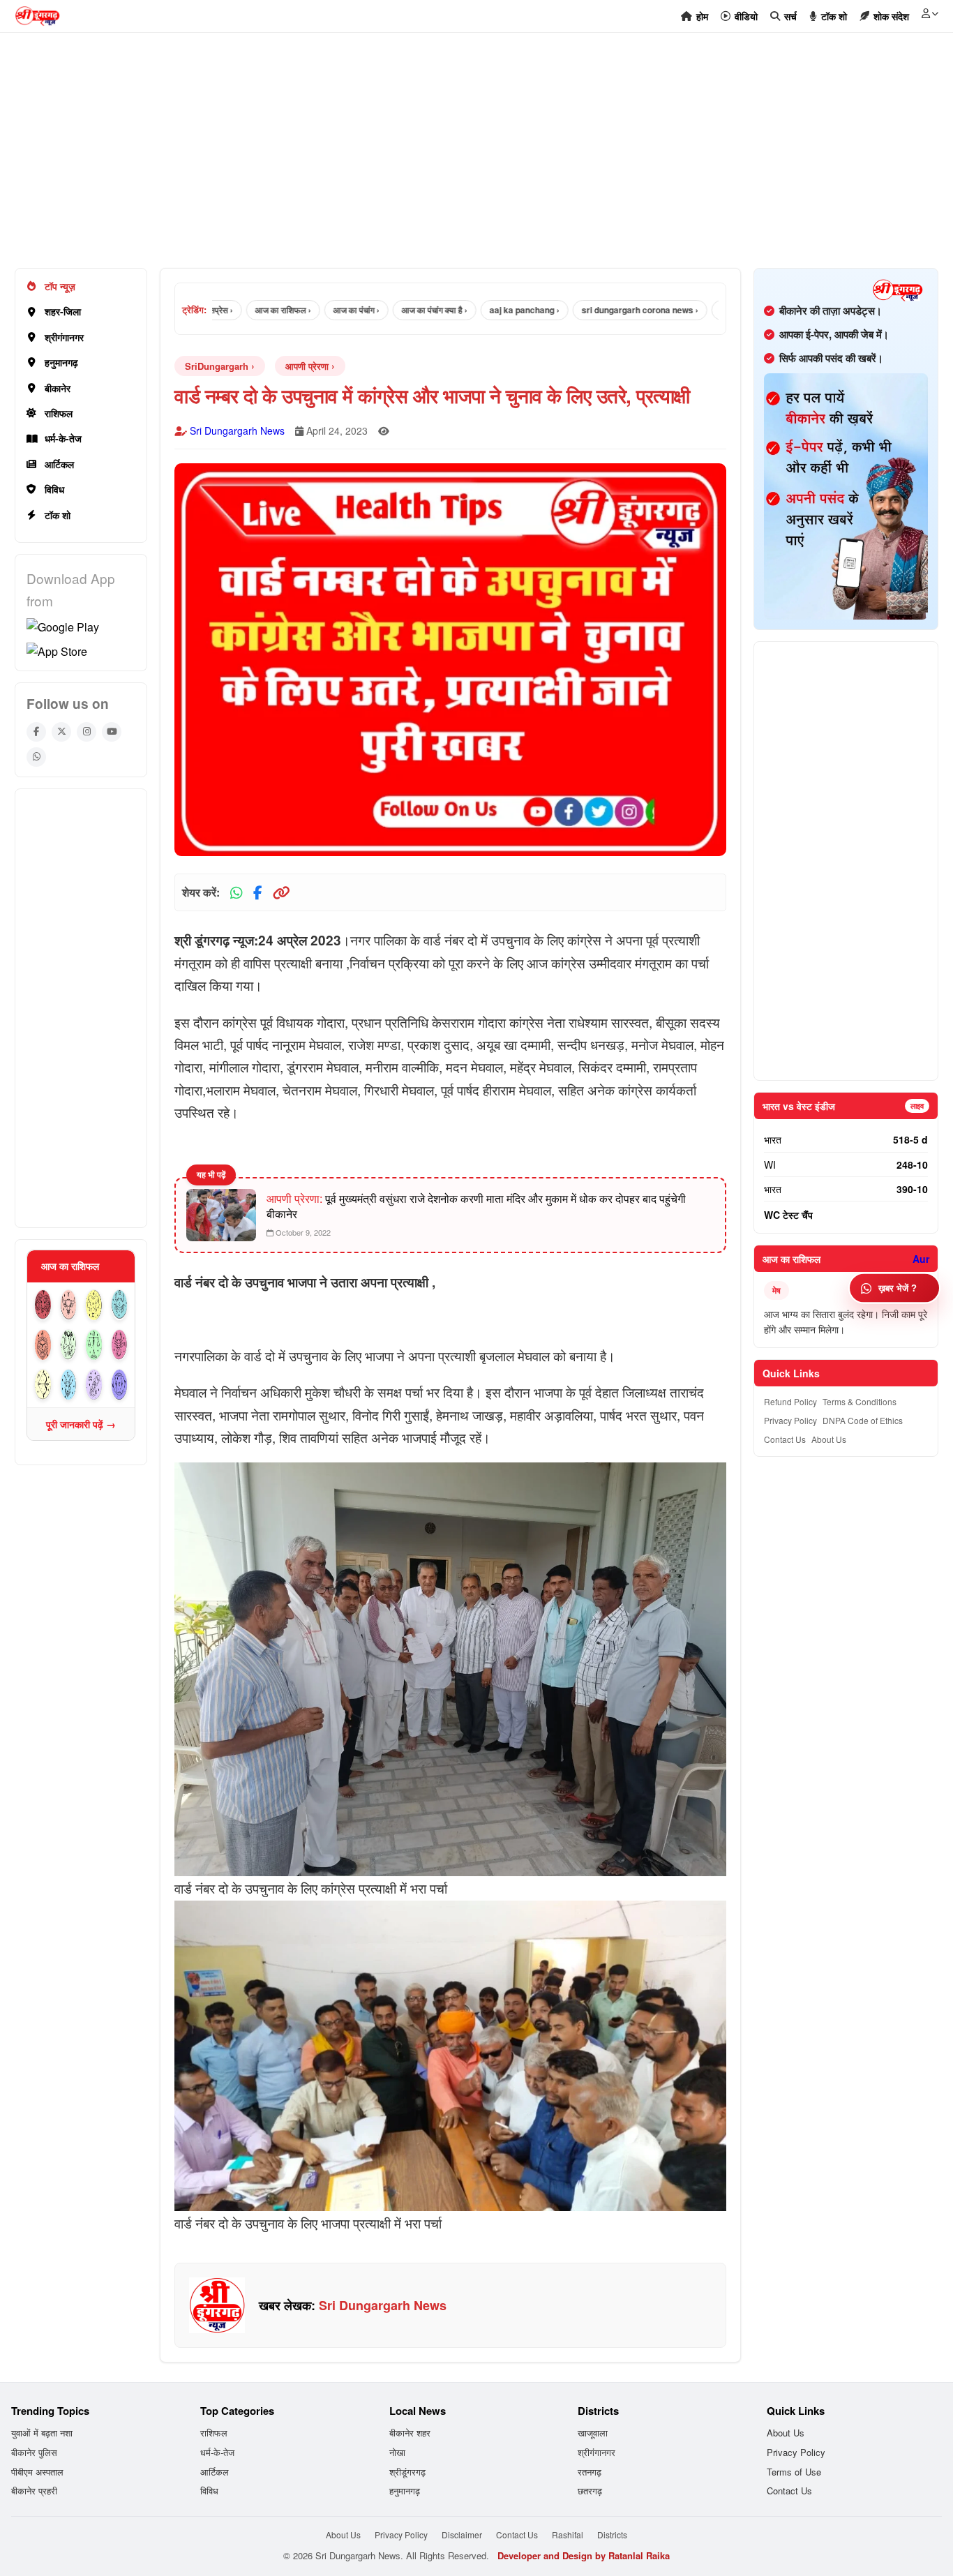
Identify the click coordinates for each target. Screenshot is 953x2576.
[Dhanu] (43, 1385)
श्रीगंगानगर (64, 337)
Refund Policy (790, 1401)
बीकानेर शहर (410, 2433)
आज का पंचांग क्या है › (391, 310)
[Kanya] (69, 1345)
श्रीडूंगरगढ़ (407, 2472)
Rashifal (568, 2534)
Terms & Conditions (860, 1401)
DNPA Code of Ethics (863, 1420)
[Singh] (43, 1345)
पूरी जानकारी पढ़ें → (81, 1424)
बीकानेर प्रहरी (34, 2491)
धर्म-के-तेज (63, 438)
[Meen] (120, 1385)
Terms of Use (794, 2472)
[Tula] (94, 1345)
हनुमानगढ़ (61, 362)
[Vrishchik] (120, 1345)
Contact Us (785, 1439)
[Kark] (120, 1305)
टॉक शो (58, 515)
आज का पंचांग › (313, 310)
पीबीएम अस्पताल (37, 2472)
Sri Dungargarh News (237, 430)
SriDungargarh (217, 366)
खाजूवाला (593, 2433)
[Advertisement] (433, 158)
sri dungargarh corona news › (597, 310)
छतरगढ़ (590, 2491)
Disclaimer (462, 2534)
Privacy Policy (790, 1420)
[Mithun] (94, 1305)
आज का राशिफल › (240, 310)
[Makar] (69, 1385)
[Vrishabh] (69, 1305)
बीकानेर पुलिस (34, 2452)
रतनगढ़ (590, 2472)
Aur (921, 1259)
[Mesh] (43, 1305)
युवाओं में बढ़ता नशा (42, 2433)
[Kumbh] (94, 1385)
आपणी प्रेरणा (307, 366)
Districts (612, 2534)
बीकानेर (58, 388)
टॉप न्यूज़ (60, 286)
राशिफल (59, 413)
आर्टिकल (59, 464)
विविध (54, 489)
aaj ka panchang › (481, 310)
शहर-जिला (63, 311)
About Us (829, 1439)
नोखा (397, 2452)
